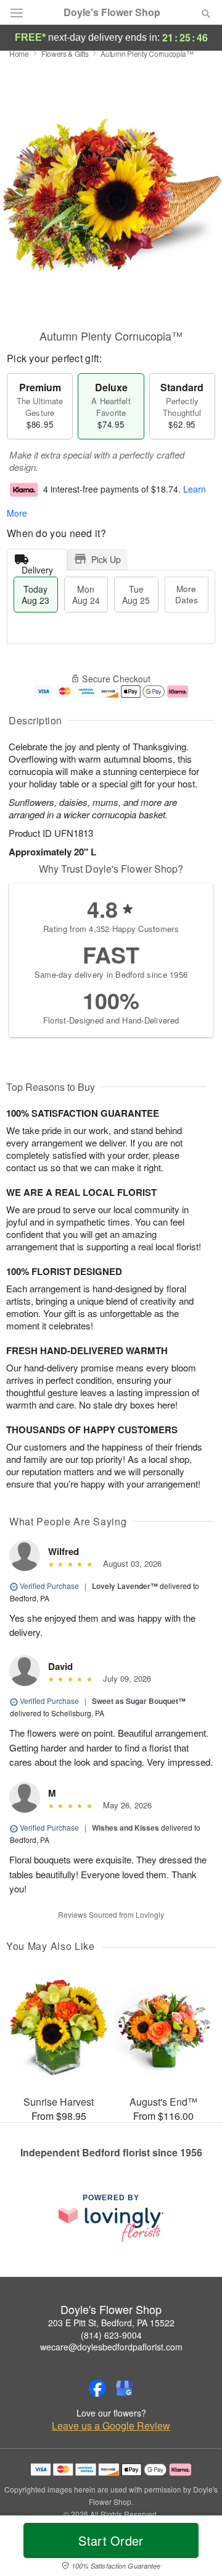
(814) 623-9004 (111, 2335)
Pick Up (106, 559)
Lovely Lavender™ (125, 1586)
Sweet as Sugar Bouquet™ (139, 1701)
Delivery (37, 567)
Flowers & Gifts (65, 53)
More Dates (187, 594)
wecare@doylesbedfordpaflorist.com (111, 2347)
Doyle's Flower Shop (112, 12)
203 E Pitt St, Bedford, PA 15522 (111, 2323)
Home (19, 53)
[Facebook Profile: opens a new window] (97, 2388)
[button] (196, 2548)
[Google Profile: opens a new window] (125, 2388)
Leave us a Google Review (111, 2426)
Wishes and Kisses (125, 1828)
